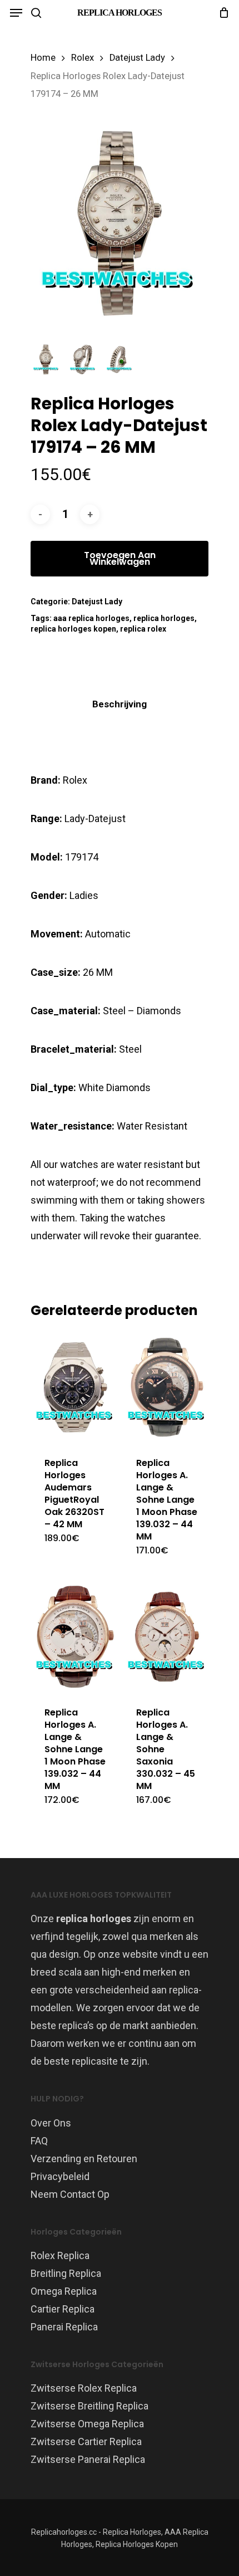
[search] (36, 13)
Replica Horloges (120, 13)
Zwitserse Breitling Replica (89, 2406)
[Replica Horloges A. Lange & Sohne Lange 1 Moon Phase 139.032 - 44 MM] (167, 1387)
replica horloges (164, 618)
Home (43, 58)
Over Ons (51, 2123)
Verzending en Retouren (84, 2159)
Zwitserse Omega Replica (87, 2424)
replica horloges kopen (73, 629)
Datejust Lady (137, 58)
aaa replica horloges (91, 618)
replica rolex (143, 629)
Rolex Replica (60, 2255)
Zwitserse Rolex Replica (84, 2388)
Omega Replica (64, 2291)
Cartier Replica (63, 2309)
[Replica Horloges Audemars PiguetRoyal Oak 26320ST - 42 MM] (75, 1387)
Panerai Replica (64, 2327)
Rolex (83, 58)
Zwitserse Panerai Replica (88, 2459)
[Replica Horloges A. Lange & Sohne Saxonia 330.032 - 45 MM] (167, 1637)
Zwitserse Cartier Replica (86, 2441)
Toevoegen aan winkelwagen (120, 558)
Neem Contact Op (70, 2194)
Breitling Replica (66, 2273)
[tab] (120, 704)
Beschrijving (120, 704)
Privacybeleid (60, 2176)
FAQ (39, 2141)
